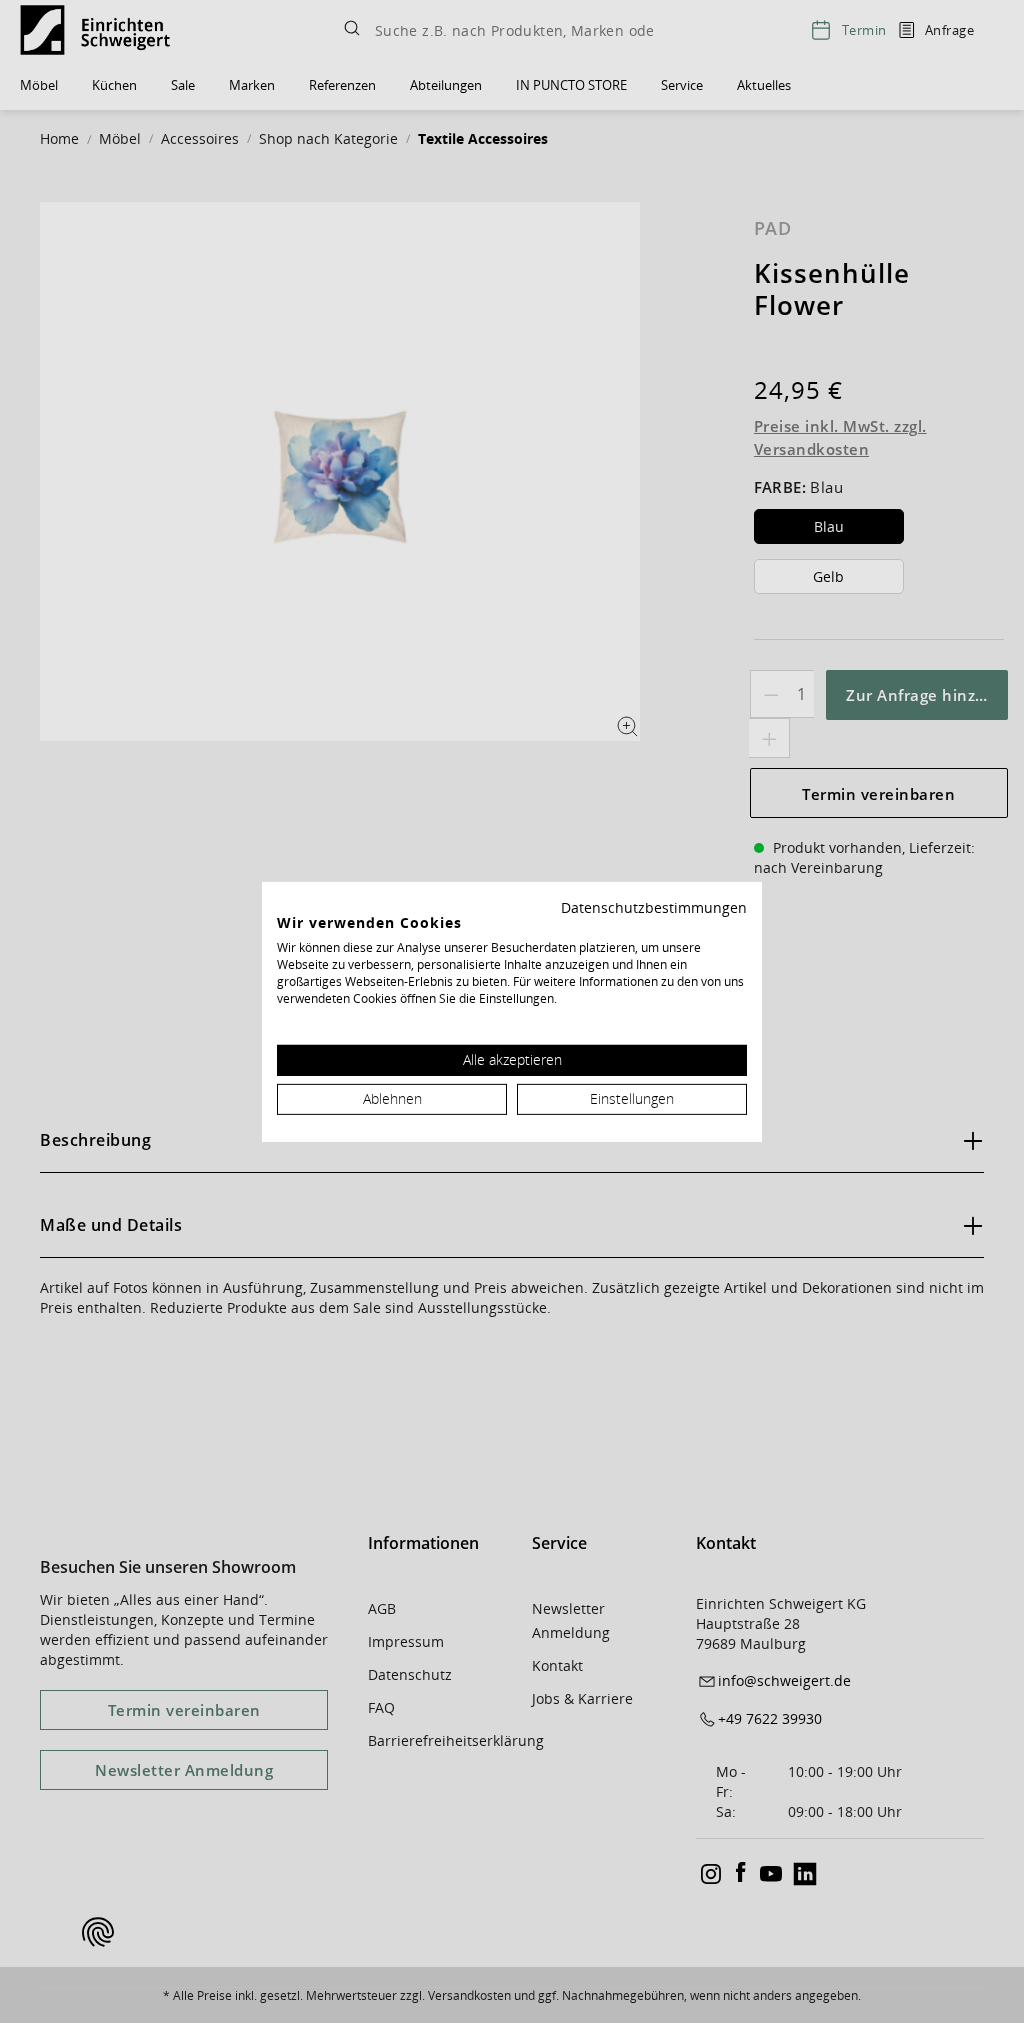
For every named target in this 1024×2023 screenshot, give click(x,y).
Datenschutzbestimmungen (654, 906)
